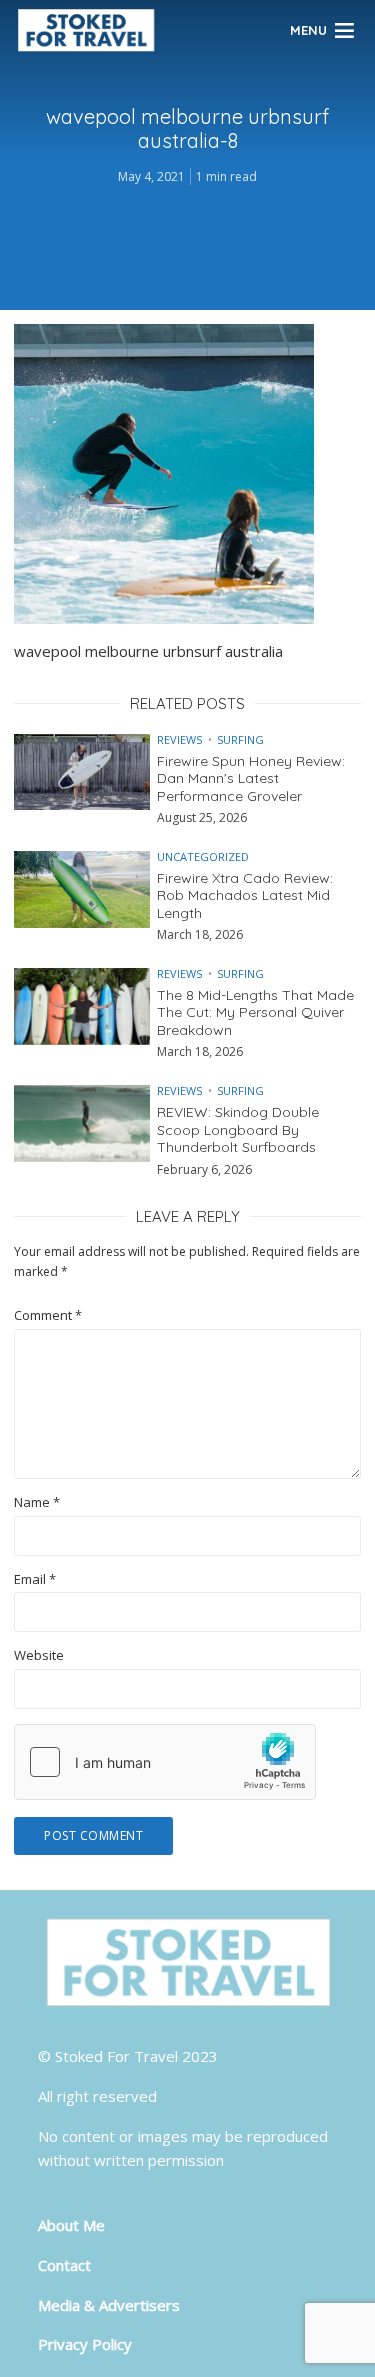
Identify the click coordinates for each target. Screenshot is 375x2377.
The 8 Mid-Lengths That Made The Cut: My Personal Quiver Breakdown (255, 1013)
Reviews (179, 739)
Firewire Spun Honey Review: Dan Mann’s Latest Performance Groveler (251, 779)
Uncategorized (203, 856)
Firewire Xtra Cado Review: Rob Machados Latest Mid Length (245, 896)
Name (37, 1502)
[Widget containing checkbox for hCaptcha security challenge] (165, 1762)
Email (35, 1579)
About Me (71, 2225)
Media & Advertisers (109, 2305)
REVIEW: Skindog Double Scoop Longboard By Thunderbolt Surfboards (238, 1130)
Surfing (240, 739)
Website (39, 1655)
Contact (64, 2265)
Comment (48, 1315)
